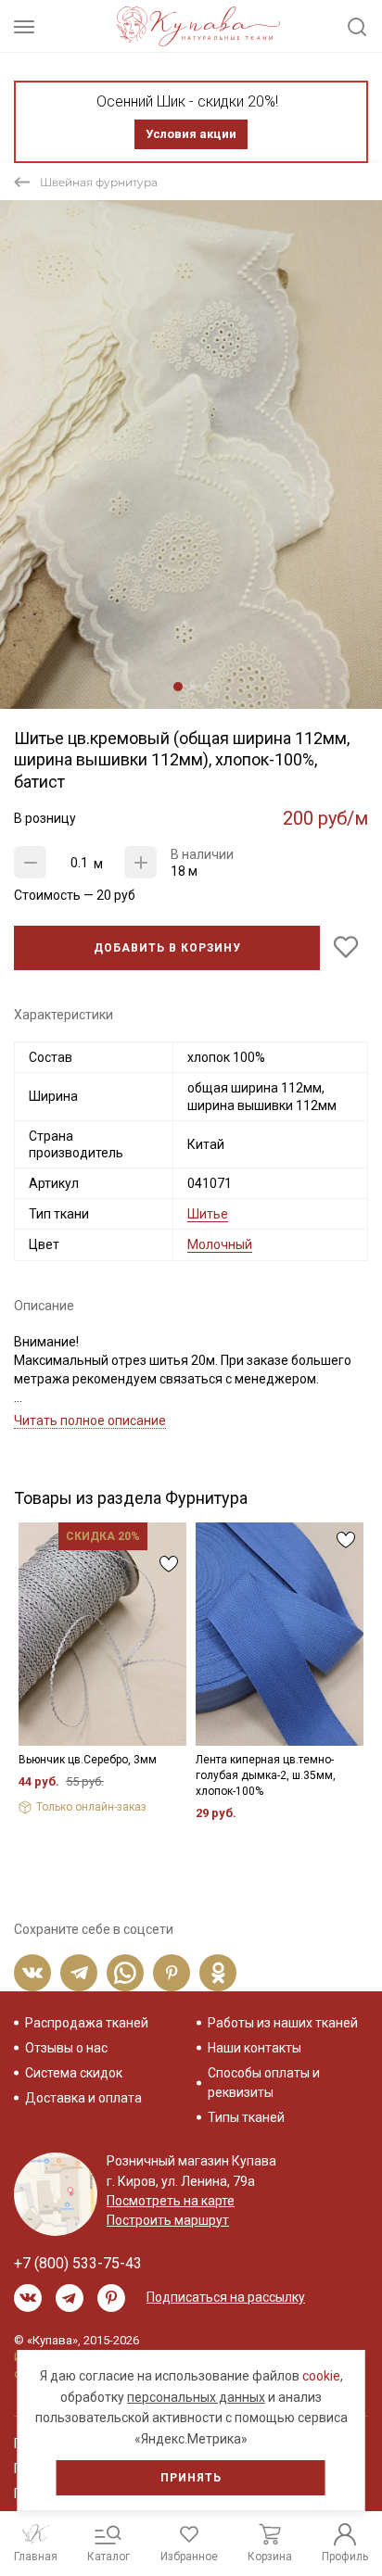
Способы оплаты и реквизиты (264, 2083)
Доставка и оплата (83, 2098)
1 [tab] (178, 687)
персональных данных (196, 2397)
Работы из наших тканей (283, 2023)
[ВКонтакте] (32, 1973)
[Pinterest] (172, 1973)
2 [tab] (193, 687)
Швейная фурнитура (99, 182)
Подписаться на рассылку (226, 2297)
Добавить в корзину (167, 948)
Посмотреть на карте (171, 2201)
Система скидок (74, 2073)
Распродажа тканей (87, 2023)
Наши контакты (255, 2048)
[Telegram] (79, 1973)
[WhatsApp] (125, 1973)
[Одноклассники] (218, 1973)
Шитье (208, 1214)
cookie (321, 2376)
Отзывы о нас (66, 2048)
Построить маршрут (168, 2220)
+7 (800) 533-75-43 (78, 2263)
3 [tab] (206, 687)
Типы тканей (246, 2117)
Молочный (220, 1244)
